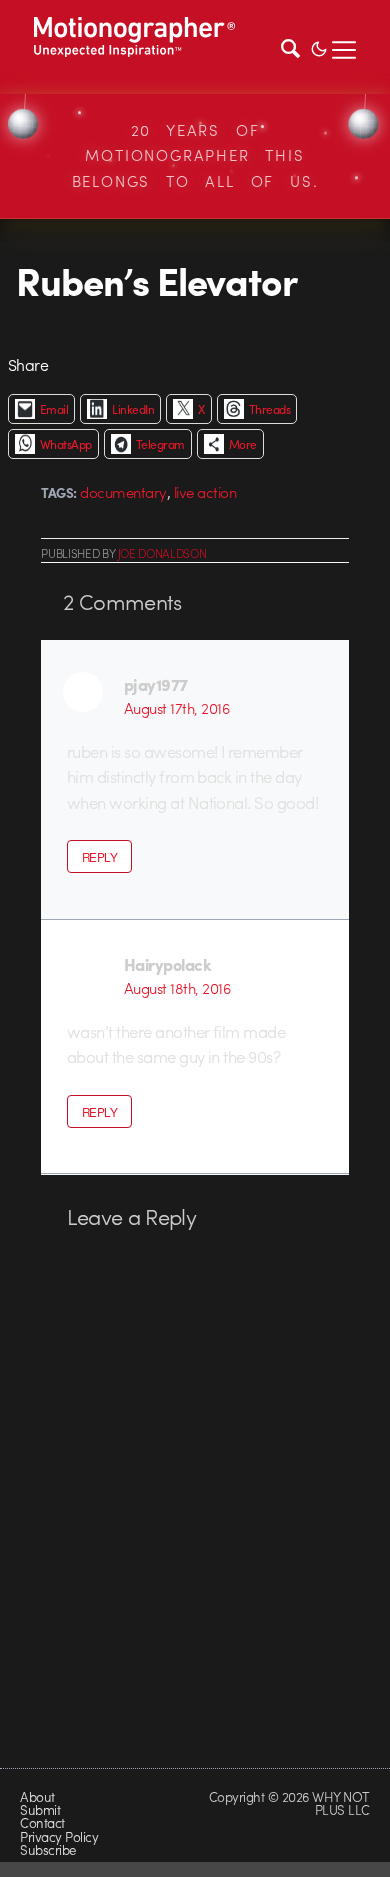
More (243, 444)
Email (54, 409)
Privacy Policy (59, 1836)
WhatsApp (66, 444)
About (37, 1796)
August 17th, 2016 (176, 708)
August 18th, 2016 (177, 988)
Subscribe (47, 1849)
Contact (42, 1822)
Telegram (160, 444)
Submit (40, 1809)
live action (205, 492)
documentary (123, 492)
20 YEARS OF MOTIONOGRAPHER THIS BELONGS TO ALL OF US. (195, 155)
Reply (99, 857)
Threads (269, 409)
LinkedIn (133, 409)
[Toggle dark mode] (319, 47)
